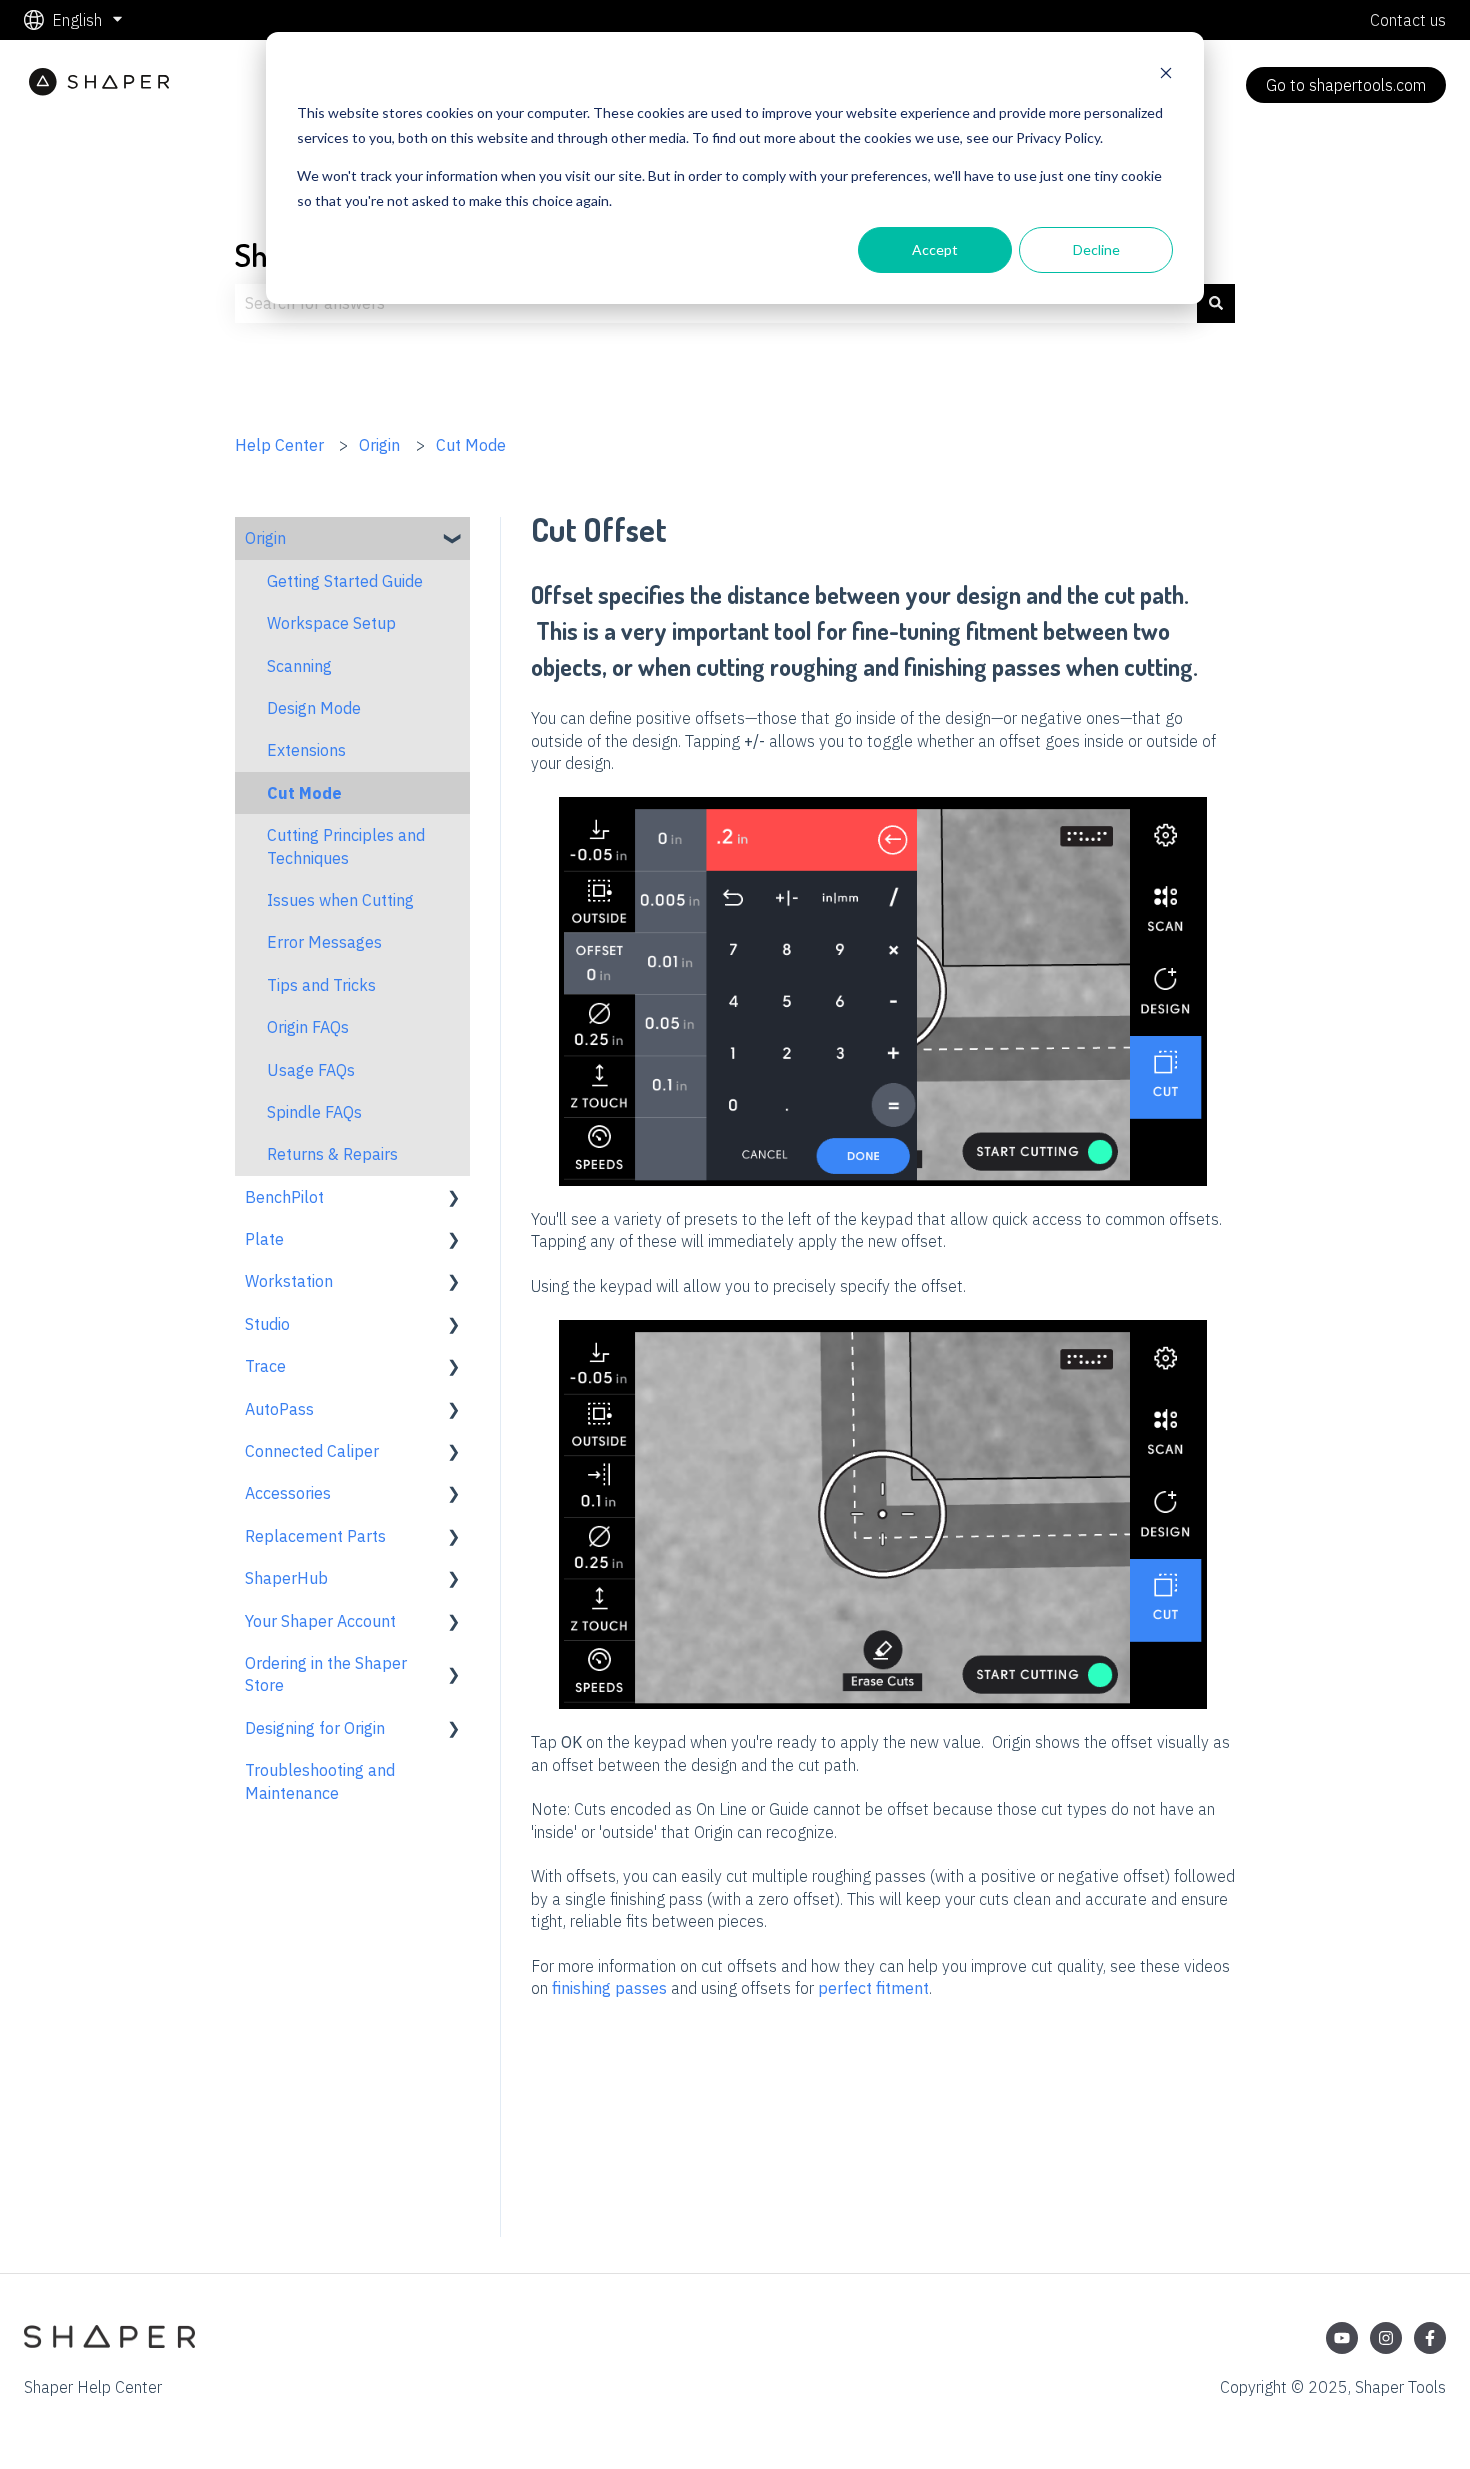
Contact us (1408, 20)
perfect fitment (873, 1988)
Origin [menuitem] (265, 538)
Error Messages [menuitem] (324, 942)
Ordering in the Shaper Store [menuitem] (326, 1674)
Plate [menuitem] (264, 1239)
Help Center (279, 445)
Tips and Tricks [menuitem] (321, 985)
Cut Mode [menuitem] (304, 793)
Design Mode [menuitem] (314, 708)
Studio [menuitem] (267, 1324)
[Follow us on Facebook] (1430, 2338)
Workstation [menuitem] (289, 1281)
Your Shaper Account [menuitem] (320, 1621)
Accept (935, 249)
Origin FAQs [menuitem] (308, 1027)
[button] (454, 539)
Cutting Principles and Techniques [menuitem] (346, 846)
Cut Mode (471, 445)
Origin (379, 445)
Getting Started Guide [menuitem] (345, 581)
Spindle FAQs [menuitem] (314, 1112)
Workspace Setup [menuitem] (331, 623)
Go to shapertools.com (1346, 85)
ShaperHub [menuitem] (286, 1578)
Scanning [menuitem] (299, 666)
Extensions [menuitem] (306, 750)
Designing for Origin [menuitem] (315, 1728)
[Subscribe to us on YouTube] (1342, 2338)
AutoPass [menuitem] (279, 1409)
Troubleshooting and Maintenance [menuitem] (320, 1781)
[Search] (1216, 303)
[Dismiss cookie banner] (1166, 75)
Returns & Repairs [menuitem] (332, 1154)
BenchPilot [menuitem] (284, 1197)
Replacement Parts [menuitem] (315, 1536)
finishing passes (609, 1988)
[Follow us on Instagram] (1386, 2338)
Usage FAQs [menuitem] (311, 1070)
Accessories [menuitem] (288, 1493)
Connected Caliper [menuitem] (312, 1451)
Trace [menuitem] (265, 1366)
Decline (1096, 249)
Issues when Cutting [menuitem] (340, 900)
